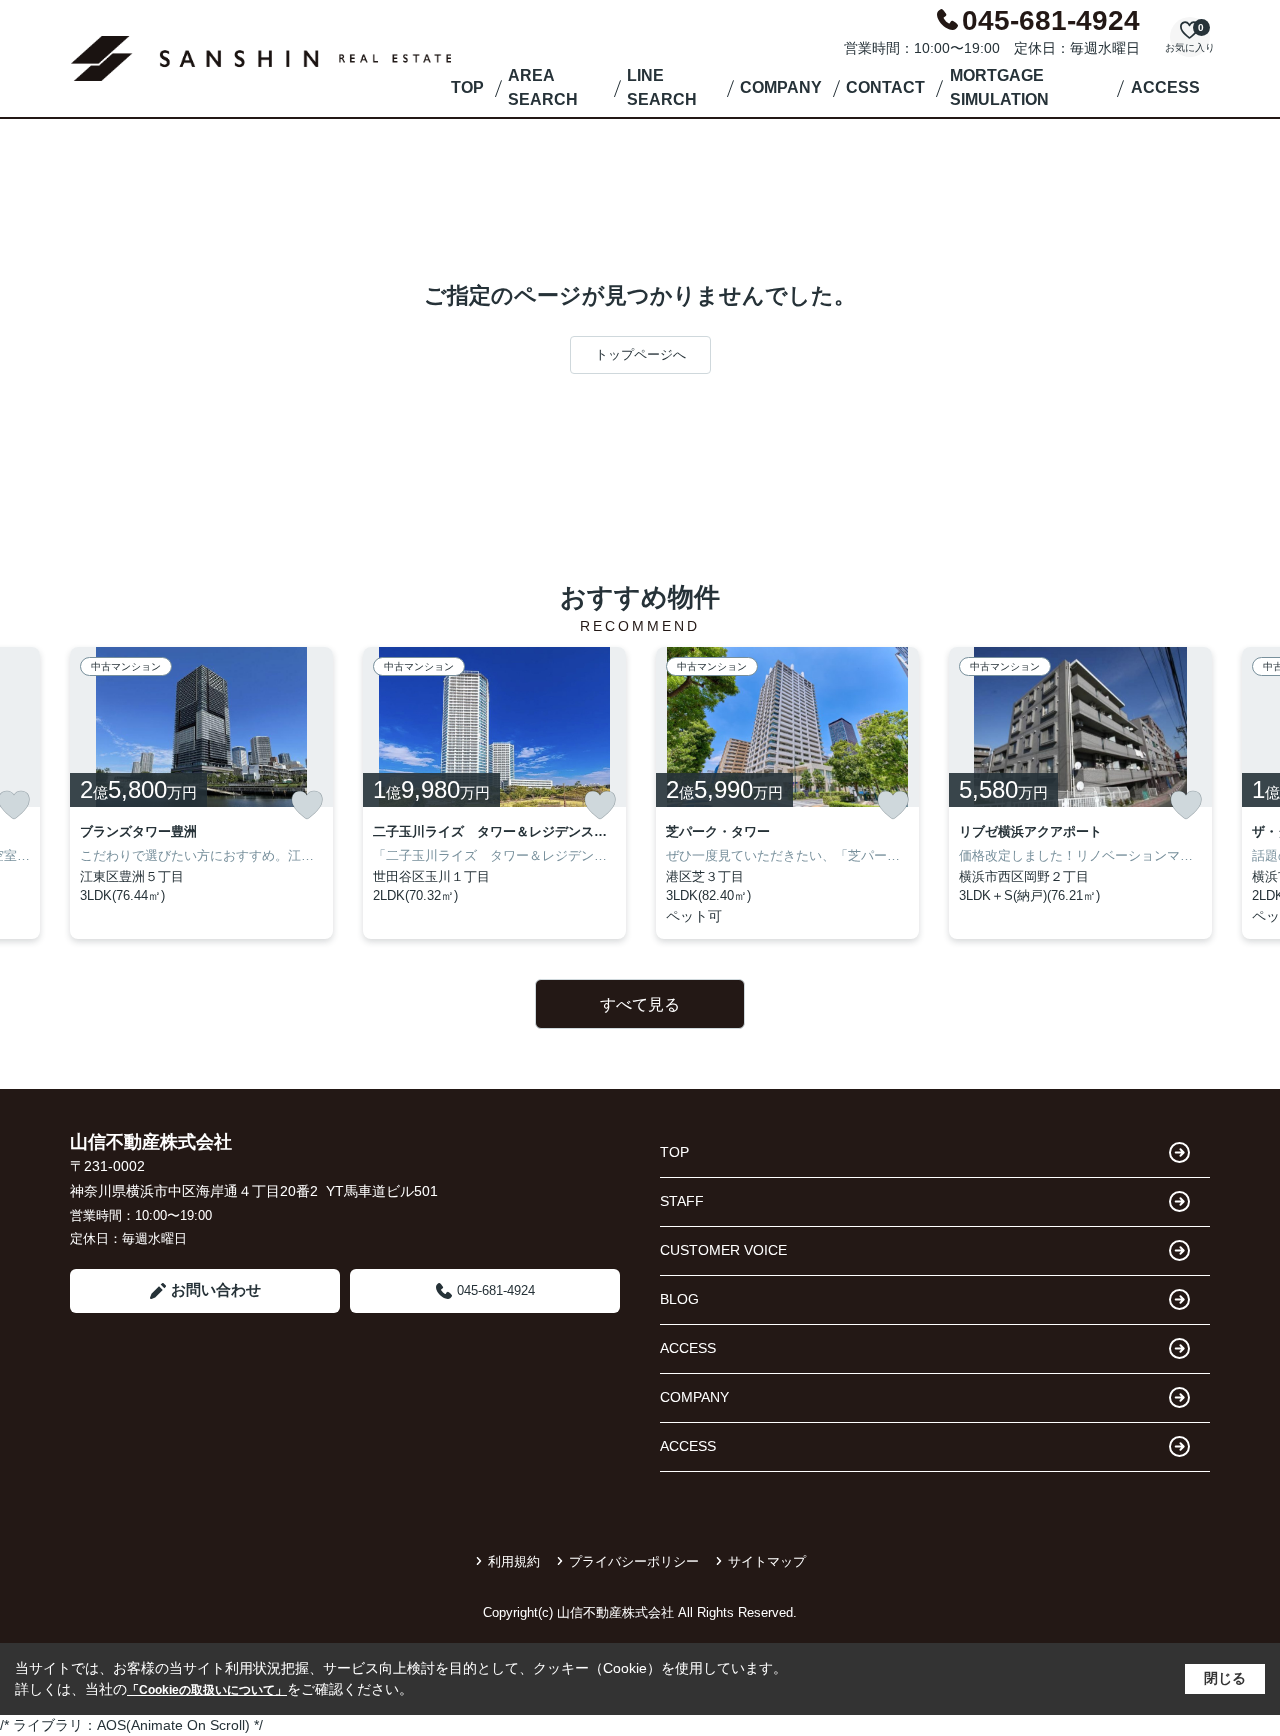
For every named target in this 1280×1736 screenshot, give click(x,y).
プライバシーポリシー (634, 1561)
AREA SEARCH (543, 87)
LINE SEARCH (662, 87)
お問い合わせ (216, 1289)
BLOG (679, 1299)
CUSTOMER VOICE (723, 1250)
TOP (467, 87)
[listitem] (201, 793)
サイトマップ (767, 1561)
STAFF (682, 1201)
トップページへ (640, 354)
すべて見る (640, 1004)
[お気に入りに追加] (307, 805)
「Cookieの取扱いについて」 (207, 1690)
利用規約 (514, 1561)
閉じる (1225, 1678)
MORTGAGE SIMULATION (999, 87)
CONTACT (885, 87)
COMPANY (781, 87)
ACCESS (1165, 87)
